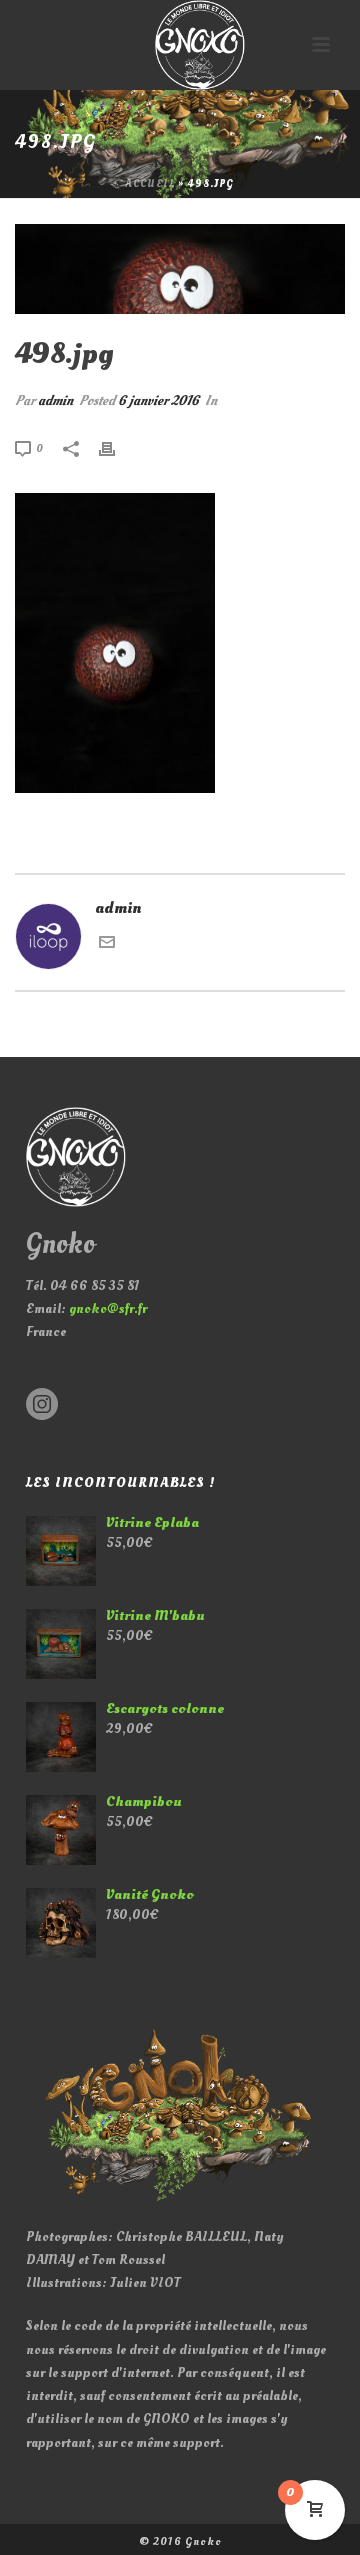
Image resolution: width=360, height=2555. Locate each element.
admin (55, 400)
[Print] (117, 447)
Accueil (150, 184)
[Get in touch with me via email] (107, 945)
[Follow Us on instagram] (42, 1405)
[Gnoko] (180, 45)
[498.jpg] (180, 269)
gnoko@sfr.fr (108, 1308)
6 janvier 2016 (158, 400)
